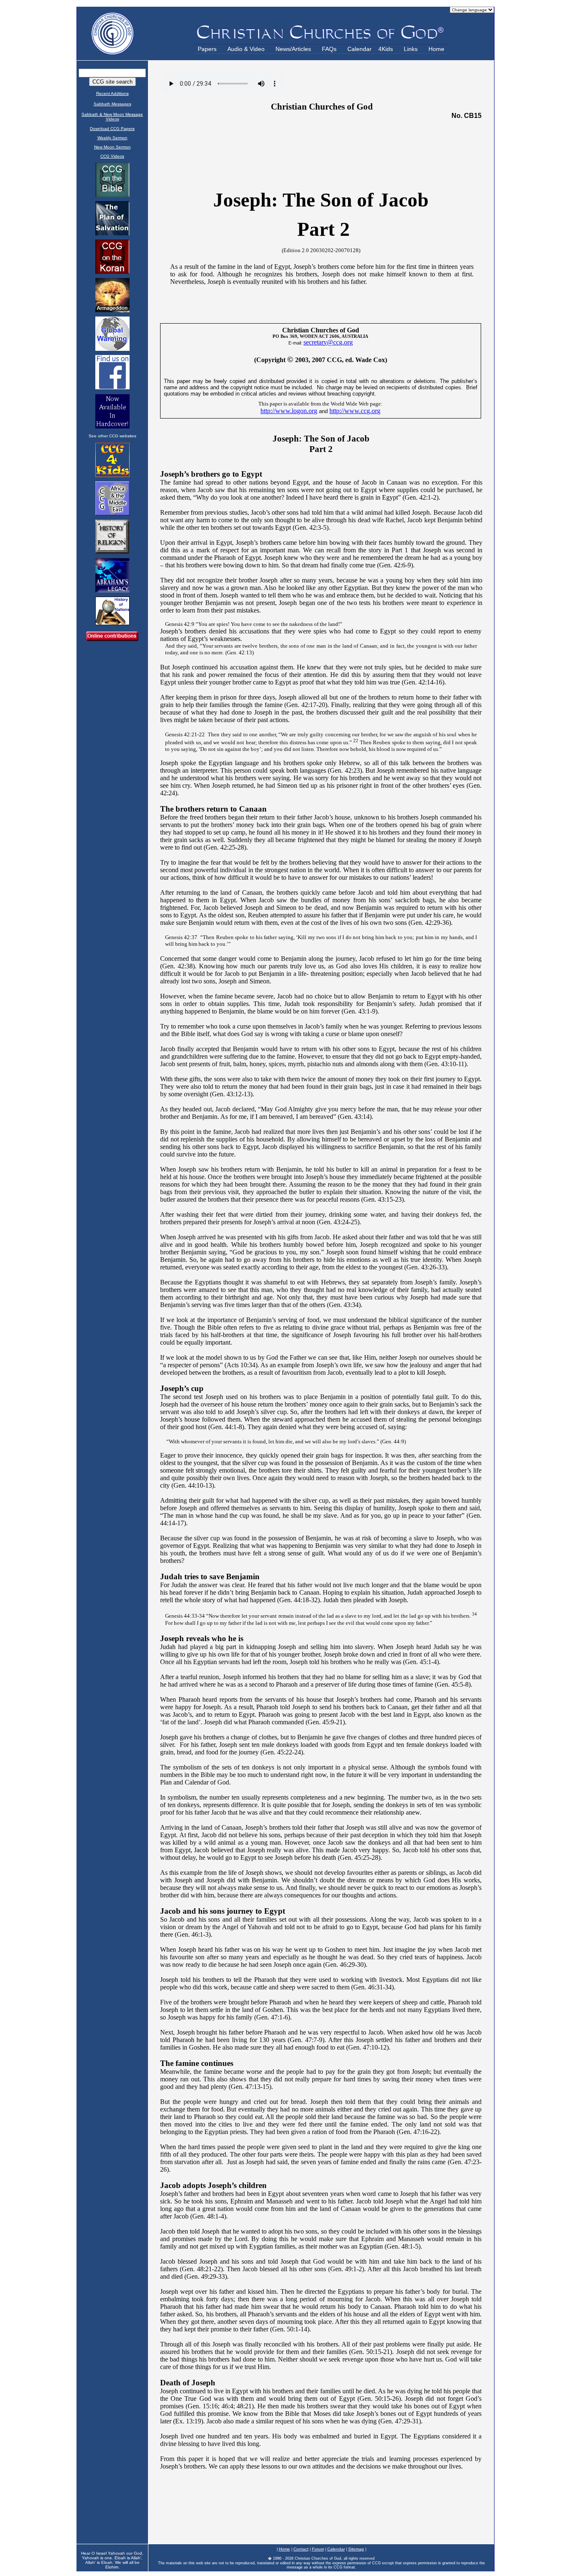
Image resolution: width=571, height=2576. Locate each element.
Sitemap (356, 2549)
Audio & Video (246, 49)
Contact (301, 2549)
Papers (207, 49)
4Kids (386, 49)
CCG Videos (112, 156)
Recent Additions (112, 93)
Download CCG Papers (112, 129)
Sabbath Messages (112, 104)
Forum (318, 2549)
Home (436, 49)
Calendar (359, 49)
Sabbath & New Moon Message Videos (112, 117)
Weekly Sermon (112, 138)
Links (411, 49)
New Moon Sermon (112, 147)
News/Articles (293, 49)
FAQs (329, 49)
